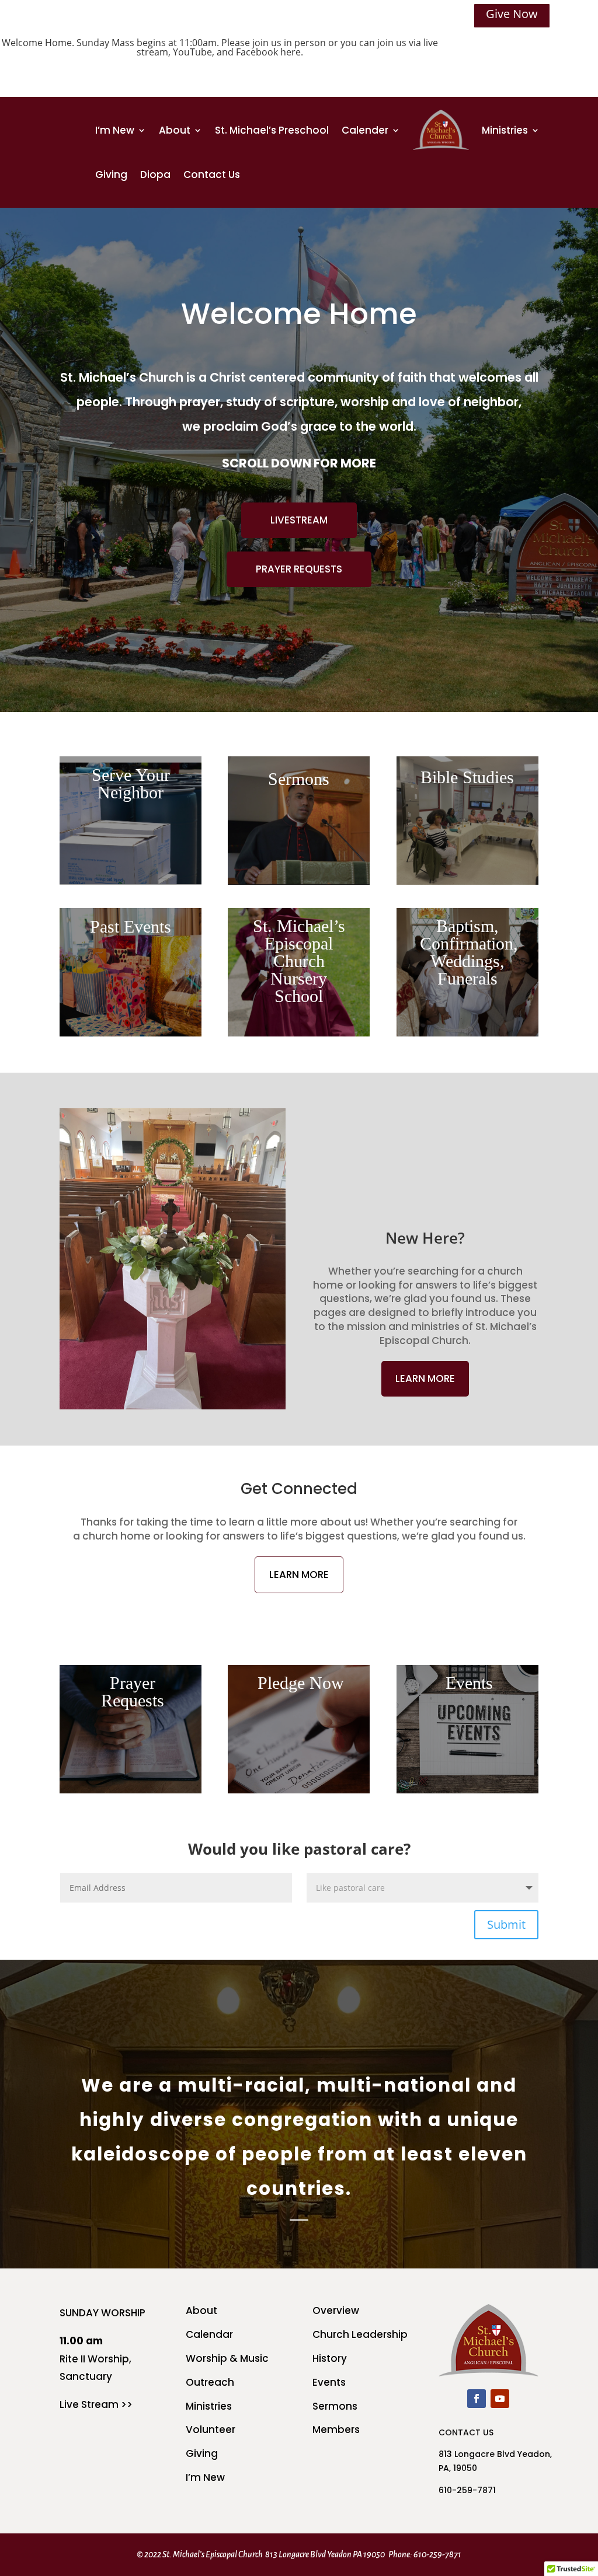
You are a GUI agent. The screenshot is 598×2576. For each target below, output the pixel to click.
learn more (425, 1378)
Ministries (505, 130)
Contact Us (212, 174)
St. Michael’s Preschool (272, 130)
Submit (506, 1924)
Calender (365, 130)
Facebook (257, 52)
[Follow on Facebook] (477, 2399)
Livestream (299, 520)
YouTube (192, 52)
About (175, 130)
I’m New (115, 130)
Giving (111, 174)
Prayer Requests (299, 569)
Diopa (155, 174)
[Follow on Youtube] (500, 2399)
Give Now (512, 14)
